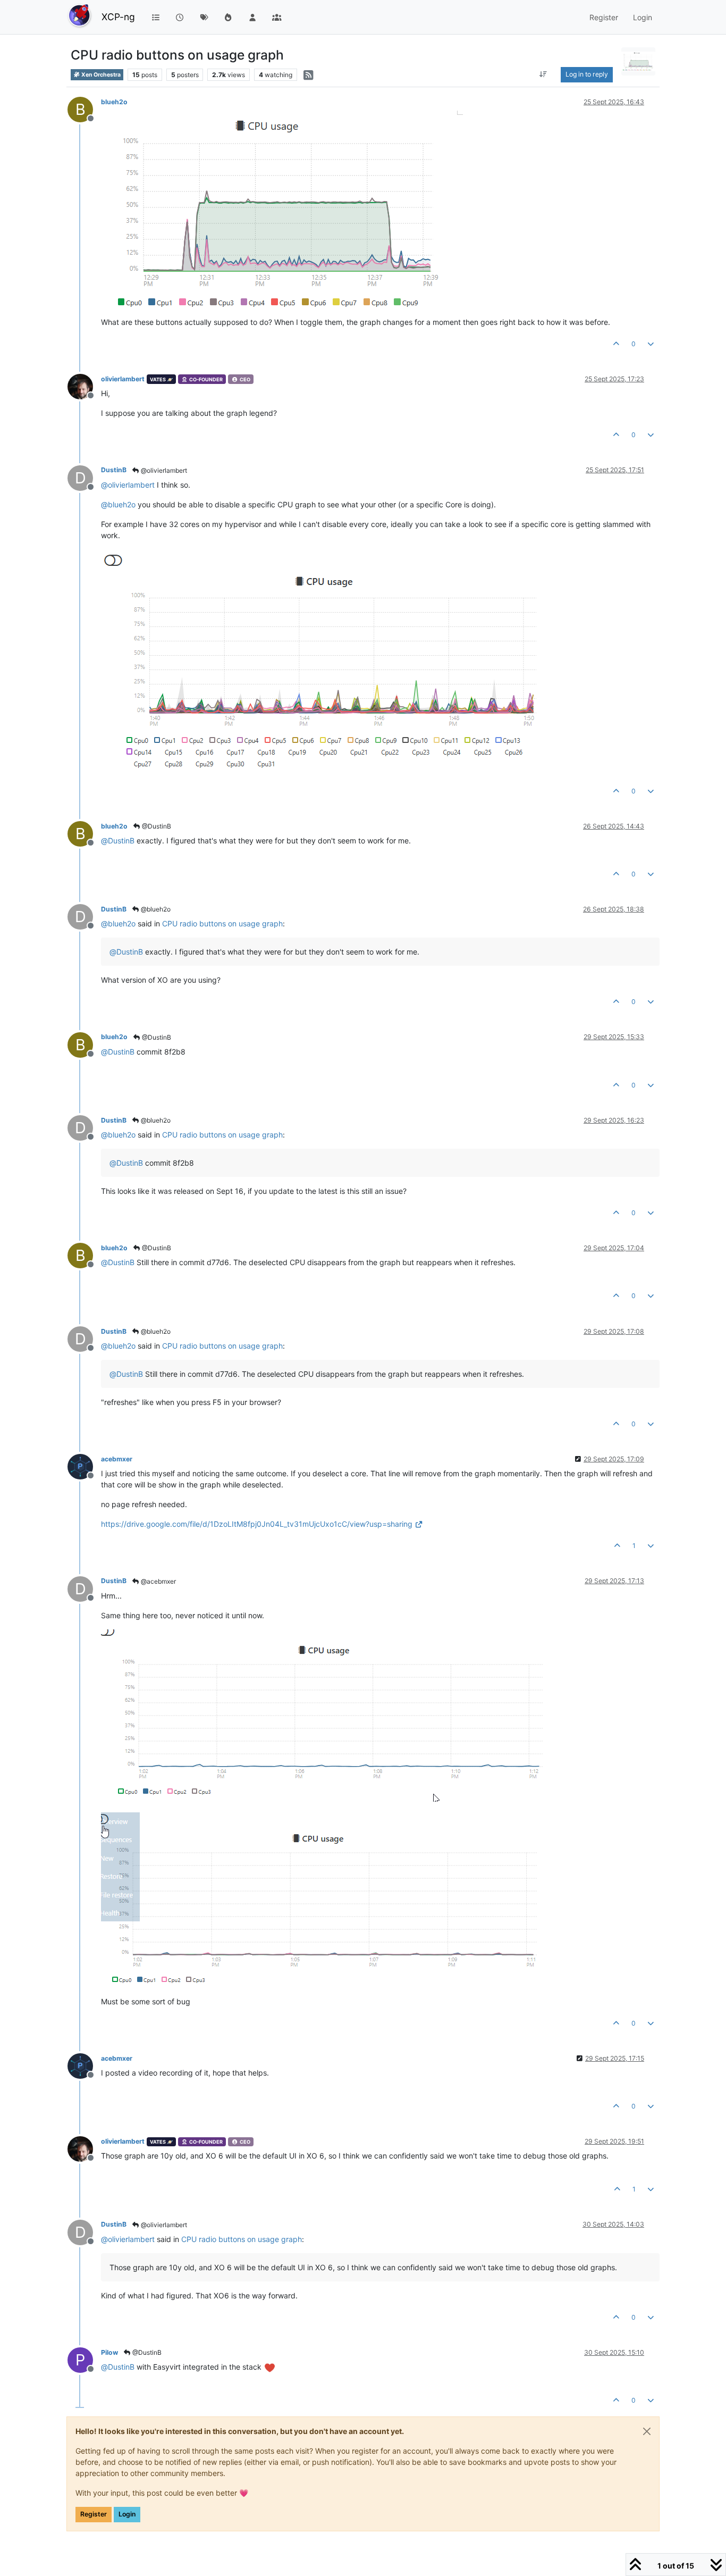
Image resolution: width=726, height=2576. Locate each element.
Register (94, 2514)
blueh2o (114, 102)
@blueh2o (155, 909)
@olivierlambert (163, 470)
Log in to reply (587, 74)
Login (127, 2514)
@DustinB (156, 826)
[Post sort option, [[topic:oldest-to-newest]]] (543, 74)
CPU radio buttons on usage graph (222, 923)
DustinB (114, 470)
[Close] (647, 2431)
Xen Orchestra (100, 75)
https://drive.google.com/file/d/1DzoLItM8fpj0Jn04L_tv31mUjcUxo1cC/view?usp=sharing (257, 1524)
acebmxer (117, 1459)
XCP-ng (118, 17)
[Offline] (84, 386)
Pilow (109, 2352)
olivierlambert (123, 379)
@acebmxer (158, 1581)
